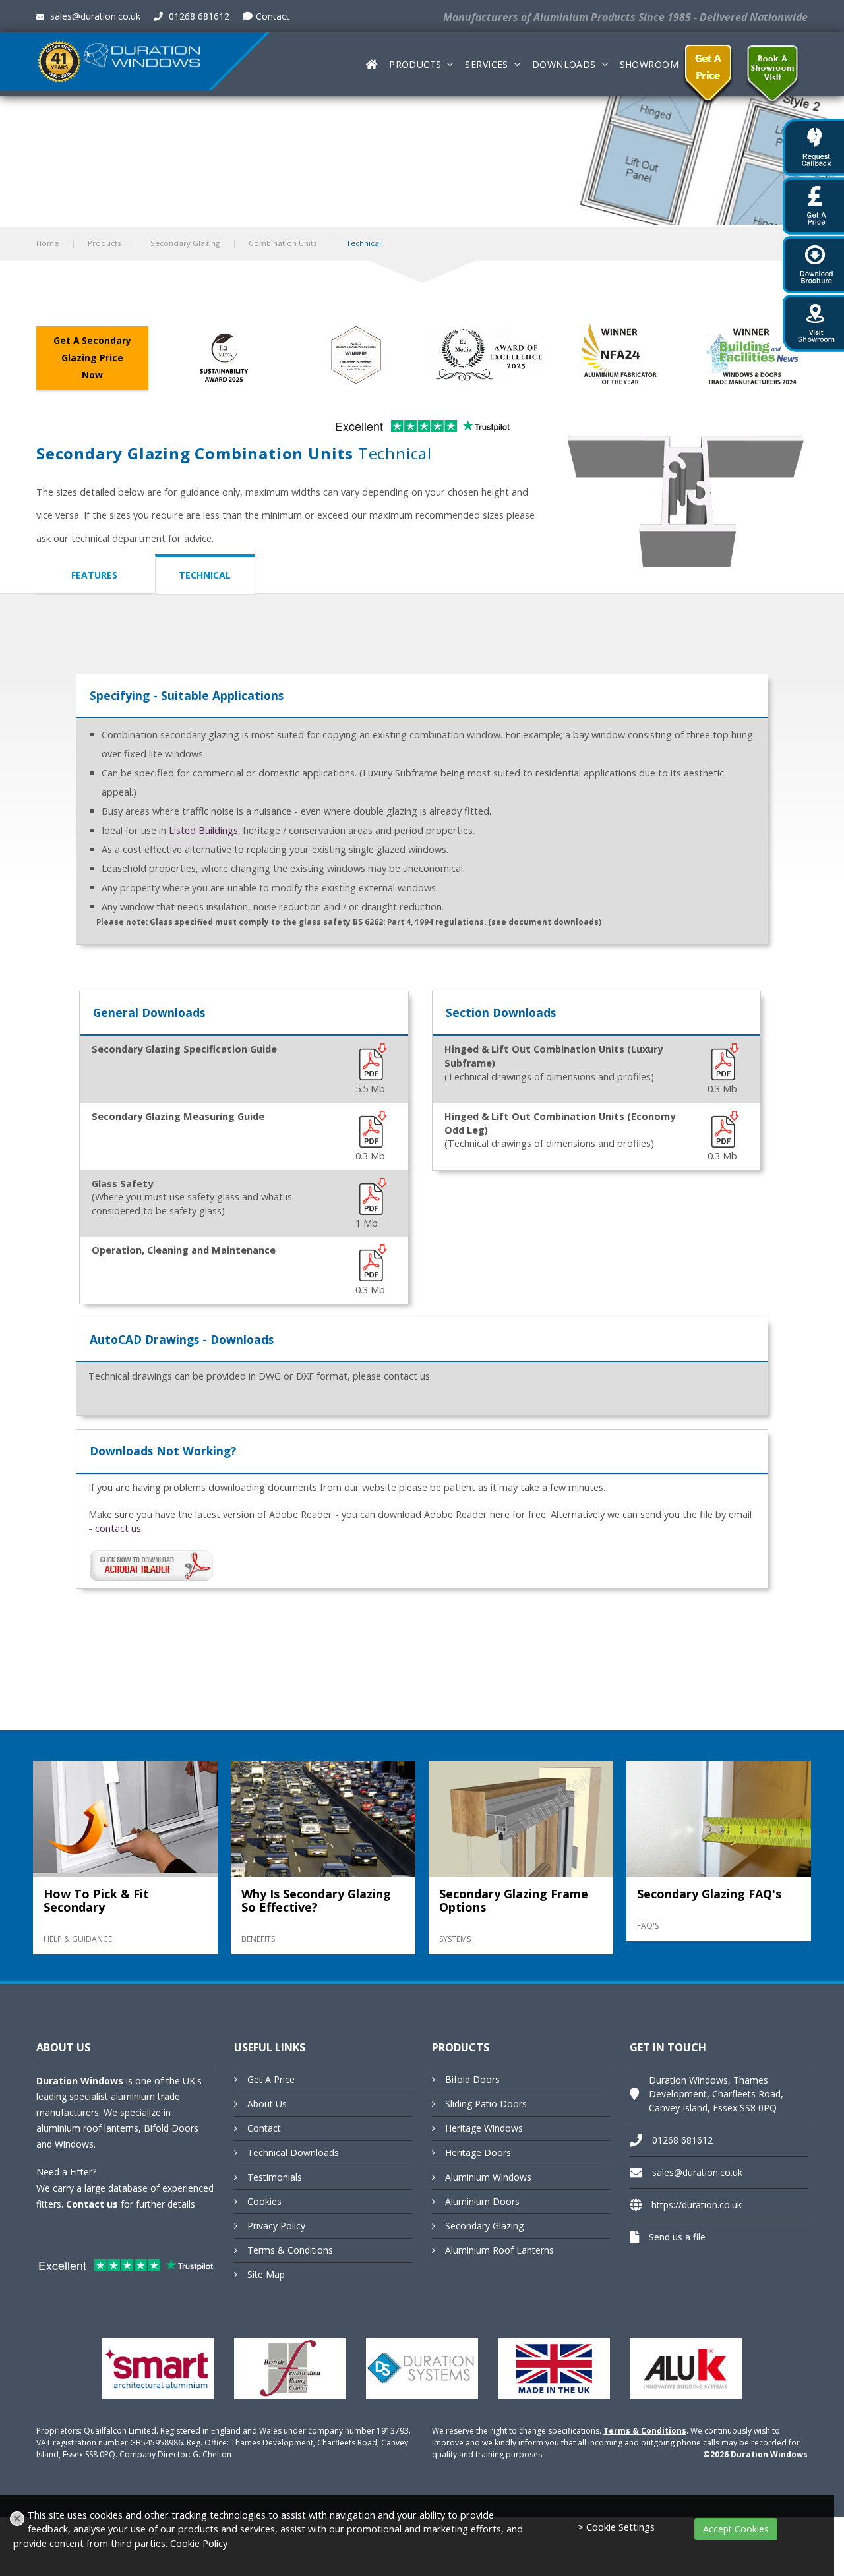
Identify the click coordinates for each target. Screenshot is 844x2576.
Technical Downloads (293, 2152)
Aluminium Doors (482, 2201)
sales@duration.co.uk (94, 16)
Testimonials (275, 2177)
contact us (118, 1528)
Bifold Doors (472, 2079)
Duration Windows (80, 2081)
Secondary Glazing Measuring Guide (178, 1116)
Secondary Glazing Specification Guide (184, 1049)
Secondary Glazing (185, 243)
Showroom (649, 64)
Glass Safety (122, 1184)
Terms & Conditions (290, 2250)
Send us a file (677, 2237)
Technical (205, 575)
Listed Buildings (203, 830)
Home (47, 243)
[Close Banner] (17, 2519)
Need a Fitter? (66, 2172)
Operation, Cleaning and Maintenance (184, 1250)
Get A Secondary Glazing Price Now (92, 358)
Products (415, 64)
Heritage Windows (484, 2128)
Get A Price (271, 2079)
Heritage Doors (478, 2152)
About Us (267, 2104)
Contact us (92, 2204)
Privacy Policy (276, 2226)
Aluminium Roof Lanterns (499, 2250)
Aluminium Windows (488, 2177)
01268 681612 (198, 16)
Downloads (564, 64)
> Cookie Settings (616, 2527)
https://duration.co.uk (697, 2205)
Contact (273, 16)
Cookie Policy (199, 2543)
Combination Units (283, 243)
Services (486, 64)
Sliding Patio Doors (486, 2104)
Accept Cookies (736, 2529)
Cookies (264, 2201)
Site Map (266, 2274)
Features (94, 575)
